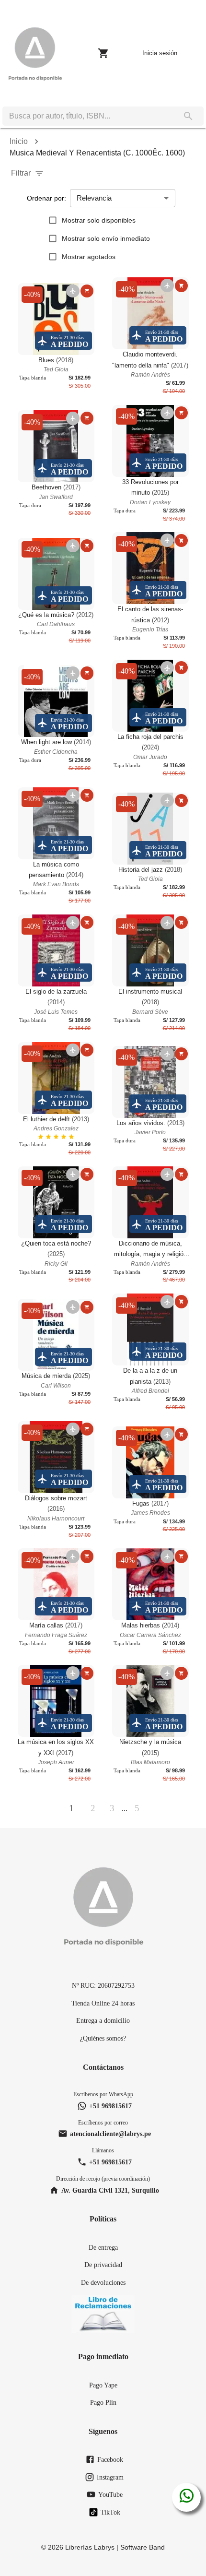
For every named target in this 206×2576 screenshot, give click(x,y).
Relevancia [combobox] (94, 198)
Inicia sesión (160, 53)
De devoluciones (103, 2282)
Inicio (19, 141)
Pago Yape (103, 2385)
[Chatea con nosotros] (187, 2497)
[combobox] (88, 116)
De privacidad (103, 2265)
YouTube (110, 2494)
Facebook (110, 2459)
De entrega (103, 2247)
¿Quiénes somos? (103, 2038)
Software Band (143, 2547)
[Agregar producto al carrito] (87, 291)
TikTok (110, 2512)
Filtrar (21, 173)
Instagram (110, 2477)
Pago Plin (103, 2402)
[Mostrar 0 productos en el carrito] (103, 53)
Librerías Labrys (90, 2547)
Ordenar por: (46, 198)
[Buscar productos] (188, 116)
